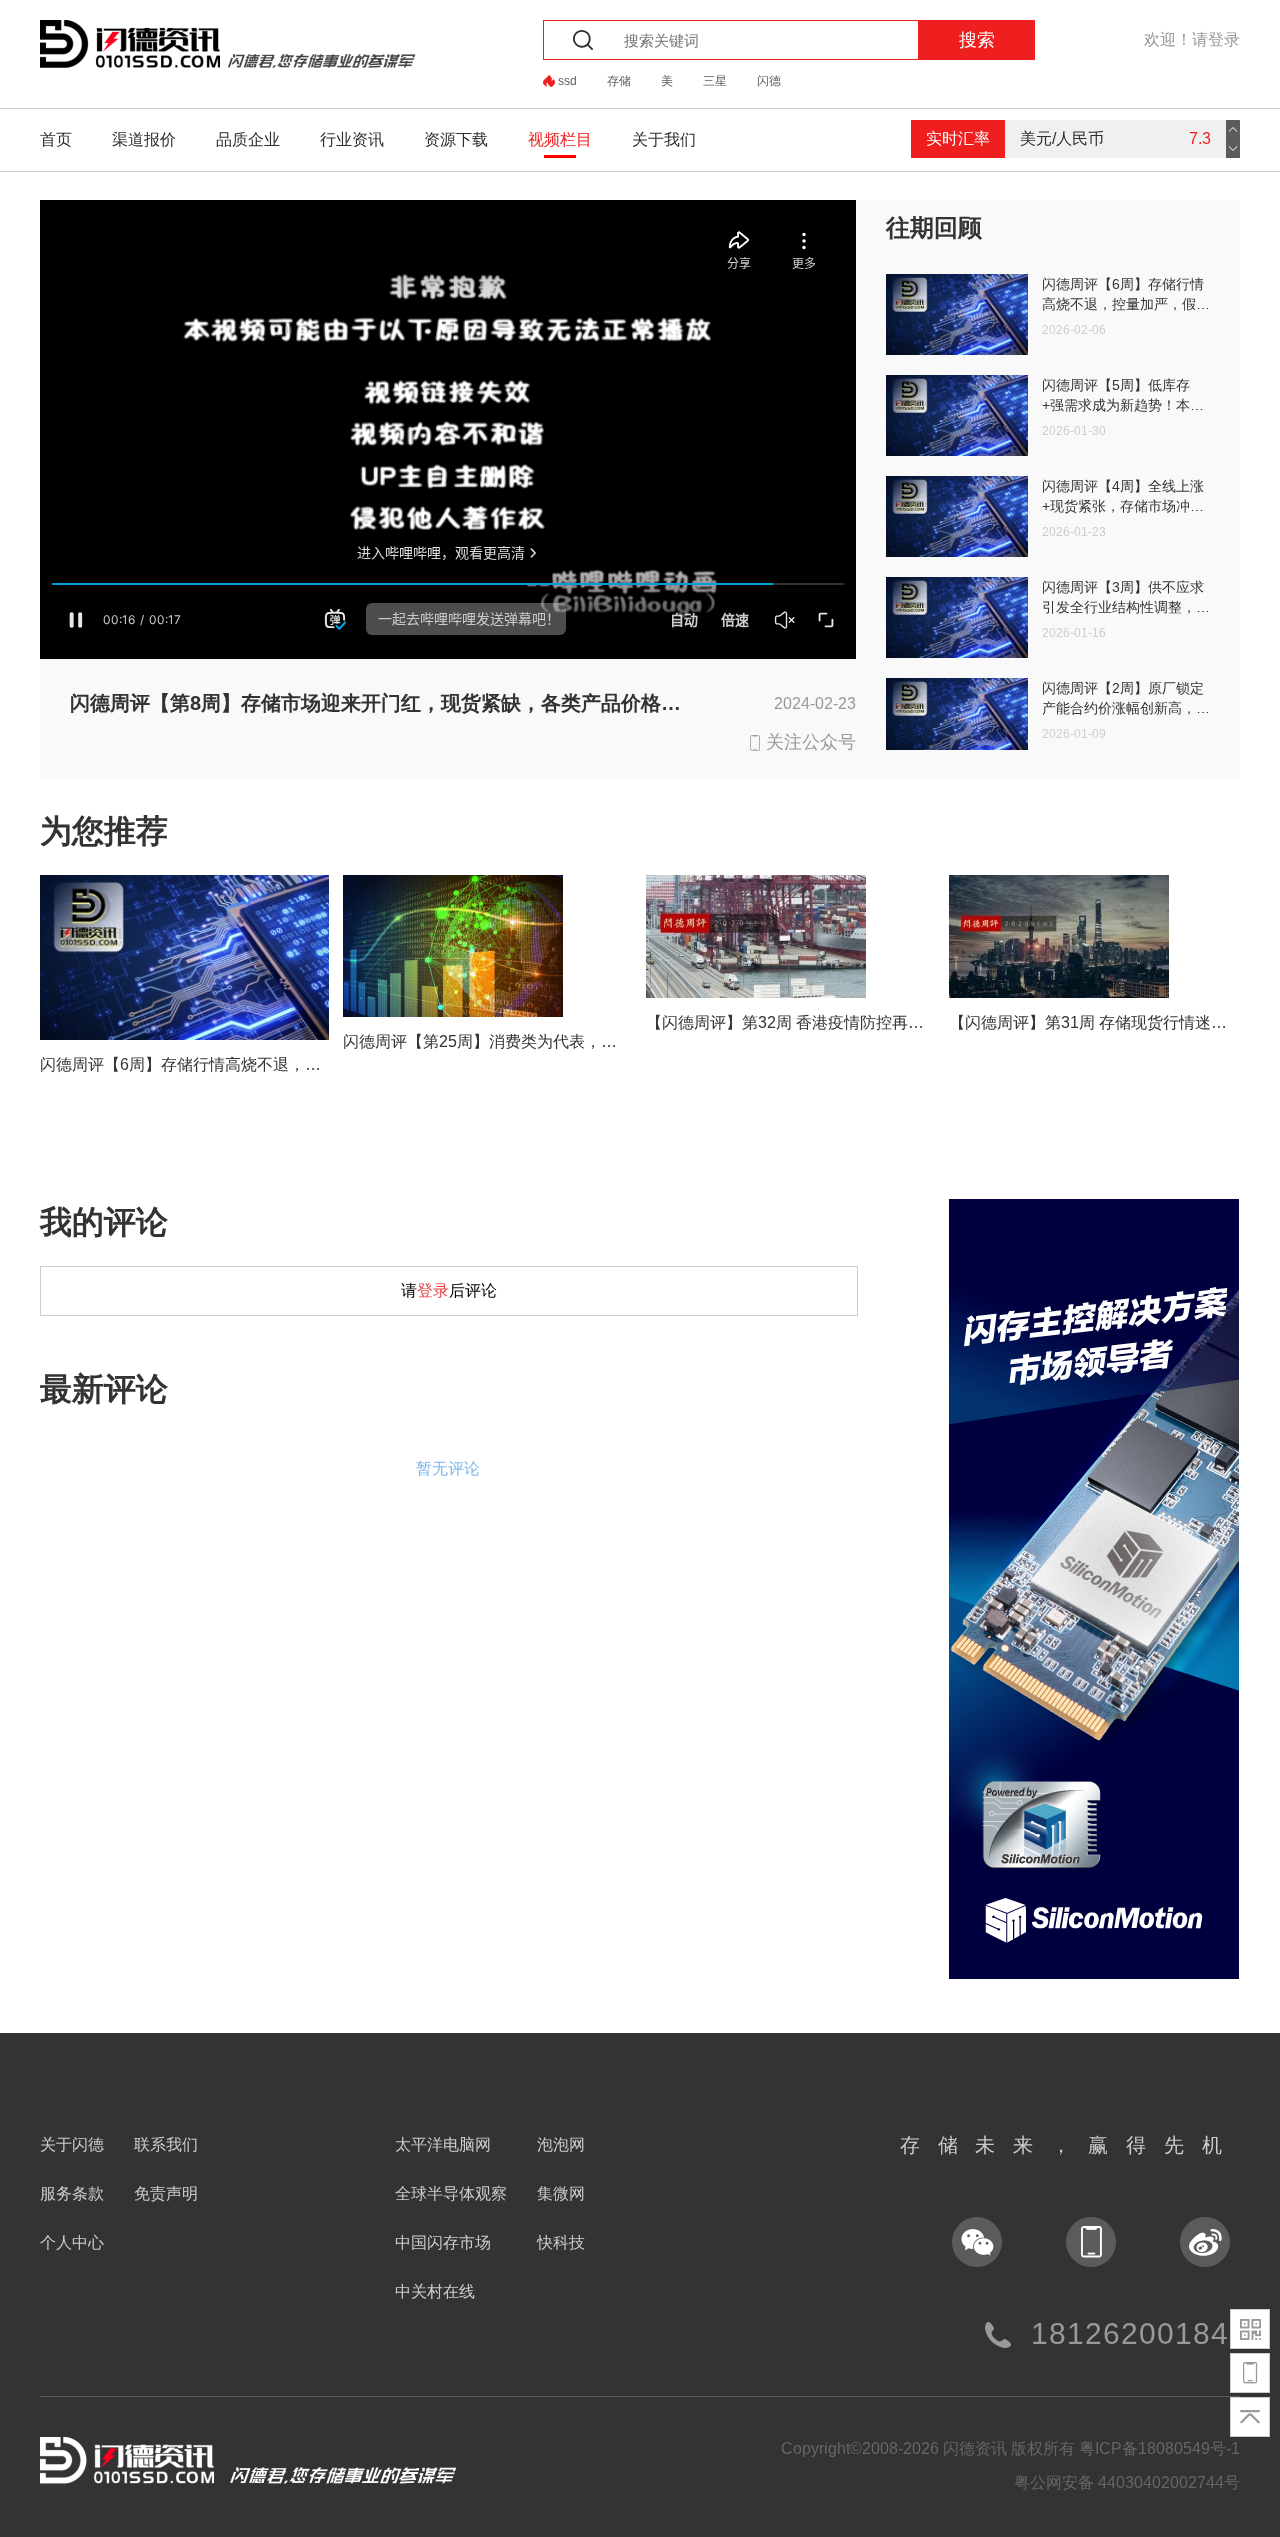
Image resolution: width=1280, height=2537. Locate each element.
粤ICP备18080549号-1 (1159, 2448)
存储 (619, 81)
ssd (567, 81)
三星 (715, 81)
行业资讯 (352, 139)
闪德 (769, 81)
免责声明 (166, 2193)
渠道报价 (144, 139)
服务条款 (72, 2193)
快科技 (561, 2242)
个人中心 (72, 2242)
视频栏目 (560, 139)
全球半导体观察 (451, 2193)
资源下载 (456, 139)
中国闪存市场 (443, 2242)
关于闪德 (72, 2144)
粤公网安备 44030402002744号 (1127, 2482)
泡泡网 (561, 2144)
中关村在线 (435, 2291)
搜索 (977, 40)
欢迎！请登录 (1192, 39)
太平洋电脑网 (443, 2144)
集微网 (561, 2193)
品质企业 (248, 139)
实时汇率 (958, 138)
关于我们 (664, 139)
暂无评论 (448, 1468)
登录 (433, 1290)
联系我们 (166, 2144)
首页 (56, 139)
